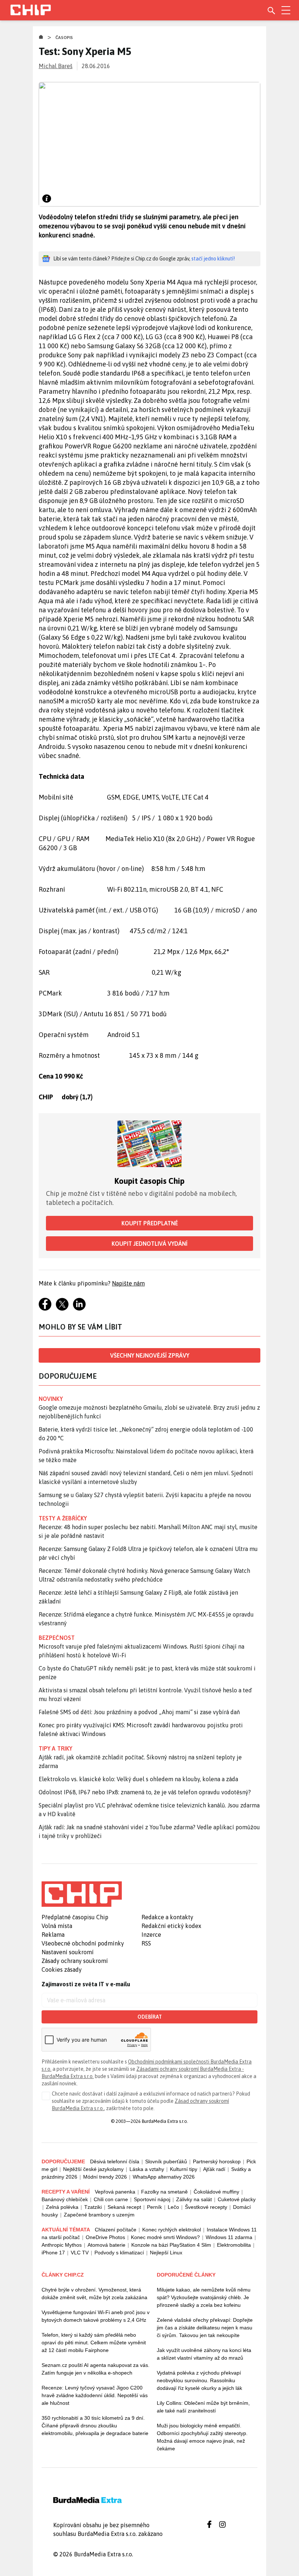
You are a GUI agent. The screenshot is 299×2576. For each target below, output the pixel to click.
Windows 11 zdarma (229, 2237)
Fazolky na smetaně (164, 2192)
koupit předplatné (150, 1223)
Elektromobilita (234, 2245)
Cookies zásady (62, 1970)
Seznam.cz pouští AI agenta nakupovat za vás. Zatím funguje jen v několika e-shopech (96, 2369)
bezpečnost (57, 1638)
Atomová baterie (106, 2245)
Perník (154, 2207)
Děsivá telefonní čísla (115, 2161)
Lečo (173, 2207)
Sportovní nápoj (152, 2199)
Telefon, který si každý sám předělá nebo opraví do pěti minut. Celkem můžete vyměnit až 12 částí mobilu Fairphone (94, 2343)
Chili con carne (111, 2199)
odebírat (150, 2017)
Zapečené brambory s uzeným (99, 2215)
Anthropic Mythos (62, 2245)
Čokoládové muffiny (216, 2192)
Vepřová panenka (115, 2192)
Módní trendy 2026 (105, 2177)
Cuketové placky (237, 2199)
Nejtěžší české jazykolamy (93, 2169)
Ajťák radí (214, 2169)
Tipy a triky (55, 1748)
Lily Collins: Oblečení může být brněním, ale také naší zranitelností (203, 2407)
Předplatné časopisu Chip (75, 1917)
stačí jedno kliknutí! (213, 259)
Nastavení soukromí (68, 1952)
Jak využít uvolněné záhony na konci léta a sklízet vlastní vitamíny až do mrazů (204, 2354)
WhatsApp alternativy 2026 (164, 2177)
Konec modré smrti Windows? (165, 2237)
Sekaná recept (124, 2207)
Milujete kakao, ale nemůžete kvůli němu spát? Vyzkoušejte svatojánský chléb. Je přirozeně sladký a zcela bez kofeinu (204, 2297)
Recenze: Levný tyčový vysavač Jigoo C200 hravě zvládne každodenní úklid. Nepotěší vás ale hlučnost (95, 2395)
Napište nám (128, 1283)
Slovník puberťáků (166, 2161)
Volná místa (57, 1926)
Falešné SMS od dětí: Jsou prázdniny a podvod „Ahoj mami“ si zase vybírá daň (139, 1712)
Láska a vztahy (147, 2169)
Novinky (51, 1399)
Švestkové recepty (206, 2207)
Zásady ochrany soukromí (75, 1961)
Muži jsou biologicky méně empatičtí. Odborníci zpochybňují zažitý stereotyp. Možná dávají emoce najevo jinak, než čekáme (202, 2437)
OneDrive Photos (105, 2237)
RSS (146, 1943)
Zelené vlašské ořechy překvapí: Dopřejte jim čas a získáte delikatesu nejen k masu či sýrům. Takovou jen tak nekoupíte (205, 2328)
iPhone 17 (53, 2253)
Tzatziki (93, 2207)
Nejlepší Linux (166, 2253)
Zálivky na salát (194, 2199)
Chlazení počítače (116, 2230)
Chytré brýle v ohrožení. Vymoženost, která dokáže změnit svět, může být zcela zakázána (94, 2294)
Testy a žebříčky (63, 1518)
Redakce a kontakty (167, 1917)
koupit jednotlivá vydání (149, 1244)
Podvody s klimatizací (119, 2253)
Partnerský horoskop (217, 2161)
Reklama (53, 1935)
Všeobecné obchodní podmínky (83, 1943)
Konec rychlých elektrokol (172, 2230)
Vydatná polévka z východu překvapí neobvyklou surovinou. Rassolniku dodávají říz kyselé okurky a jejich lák (199, 2380)
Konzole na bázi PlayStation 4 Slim (171, 2245)
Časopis (64, 38)
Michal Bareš (56, 66)
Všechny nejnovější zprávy (150, 1355)
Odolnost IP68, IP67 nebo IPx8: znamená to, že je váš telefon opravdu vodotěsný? (145, 1792)
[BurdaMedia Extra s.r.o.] (82, 1894)
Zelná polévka (62, 2207)
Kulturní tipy (184, 2169)
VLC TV (80, 2253)
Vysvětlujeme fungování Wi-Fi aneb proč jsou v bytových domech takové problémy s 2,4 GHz (96, 2316)
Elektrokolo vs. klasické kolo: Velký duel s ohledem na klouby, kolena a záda (138, 1779)
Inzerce (151, 1935)
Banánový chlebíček (65, 2199)
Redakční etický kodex (171, 1926)
